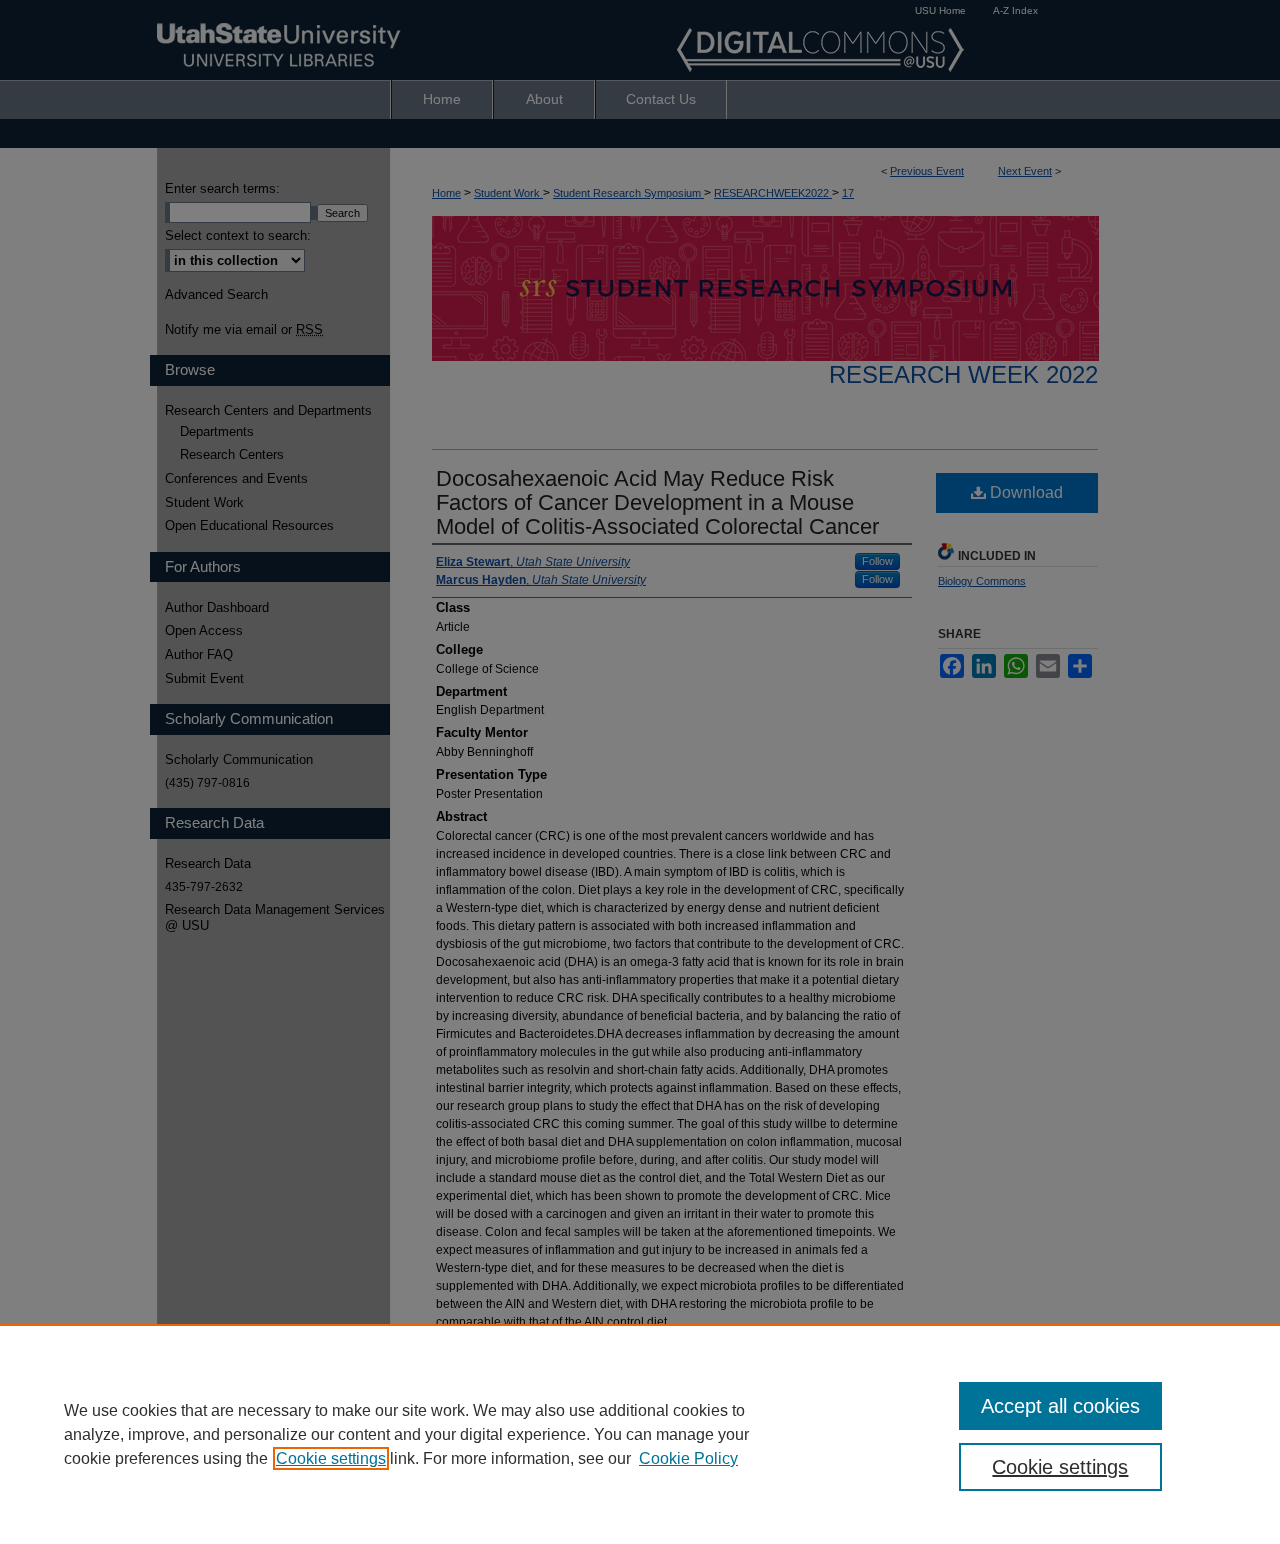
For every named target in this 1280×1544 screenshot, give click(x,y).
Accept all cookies (1060, 1406)
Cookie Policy (688, 1458)
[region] (640, 1434)
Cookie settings (331, 1458)
